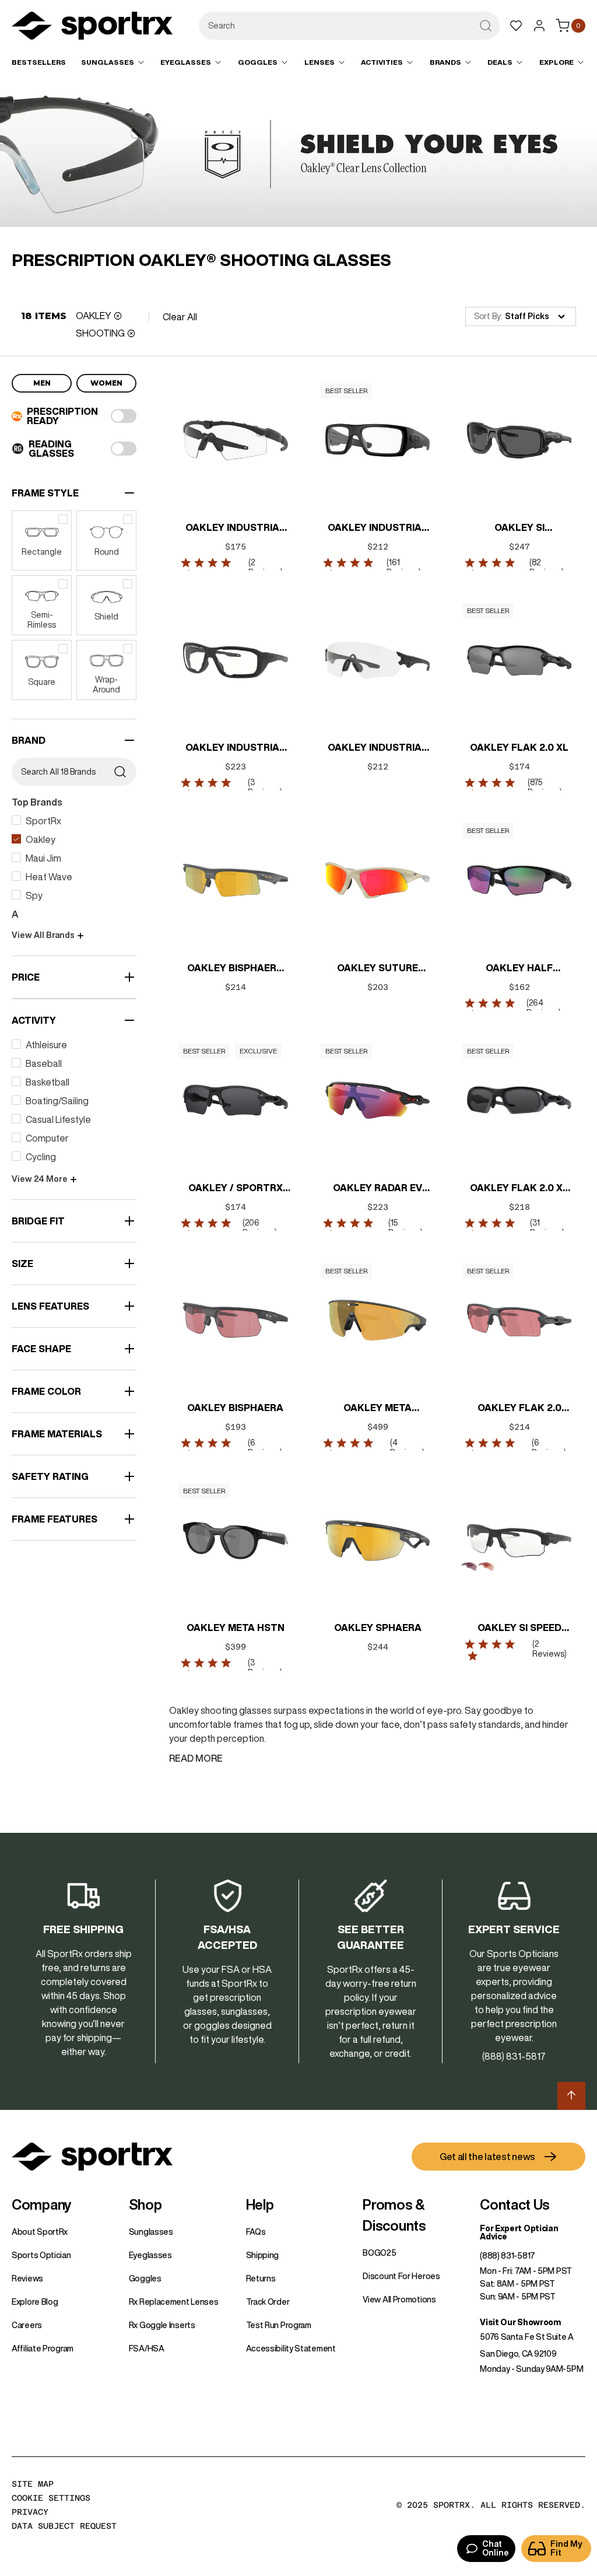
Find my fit (566, 2548)
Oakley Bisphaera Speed (235, 969)
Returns (261, 2278)
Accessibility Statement (291, 2348)
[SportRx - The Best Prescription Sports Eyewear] (92, 27)
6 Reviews (264, 1448)
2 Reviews (264, 567)
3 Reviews (264, 787)
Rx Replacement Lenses (174, 2302)
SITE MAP (33, 2484)
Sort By (487, 316)
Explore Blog (35, 2302)
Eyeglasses (150, 2255)
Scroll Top (571, 2096)
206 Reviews (259, 1228)
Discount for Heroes (401, 2276)
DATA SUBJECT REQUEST (64, 2526)
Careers (27, 2325)
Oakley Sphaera (377, 1627)
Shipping (263, 2255)
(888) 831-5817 (508, 2256)
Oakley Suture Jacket (377, 969)
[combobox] (349, 26)
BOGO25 (379, 2253)
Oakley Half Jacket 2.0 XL (519, 969)
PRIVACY (30, 2512)
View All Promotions (399, 2299)
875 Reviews (543, 787)
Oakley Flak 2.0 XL (519, 747)
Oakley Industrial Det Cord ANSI (377, 528)
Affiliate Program (43, 2348)
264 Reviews (542, 1008)
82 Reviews (545, 567)
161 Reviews (403, 567)
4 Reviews (405, 1448)
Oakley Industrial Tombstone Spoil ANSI (377, 748)
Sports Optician (41, 2255)
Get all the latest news (487, 2157)
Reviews (27, 2278)
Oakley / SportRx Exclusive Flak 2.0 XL (235, 1189)
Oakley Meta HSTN (236, 1627)
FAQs (256, 2232)
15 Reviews (404, 1228)
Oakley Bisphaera (235, 1408)
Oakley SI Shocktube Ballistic (519, 528)
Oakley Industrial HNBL (235, 748)
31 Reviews (546, 1228)
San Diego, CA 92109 (518, 2354)
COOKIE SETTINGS (51, 2498)
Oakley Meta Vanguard (377, 1409)
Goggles (145, 2278)
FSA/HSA (147, 2348)
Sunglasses (151, 2232)
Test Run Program (279, 2325)
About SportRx (40, 2232)
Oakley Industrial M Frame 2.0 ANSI (235, 528)
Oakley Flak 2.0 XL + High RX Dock (519, 1189)
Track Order (268, 2302)
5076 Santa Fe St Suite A (527, 2337)
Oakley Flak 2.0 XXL (519, 1409)
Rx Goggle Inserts (162, 2325)
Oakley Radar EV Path (377, 1189)
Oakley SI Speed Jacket (519, 1629)
